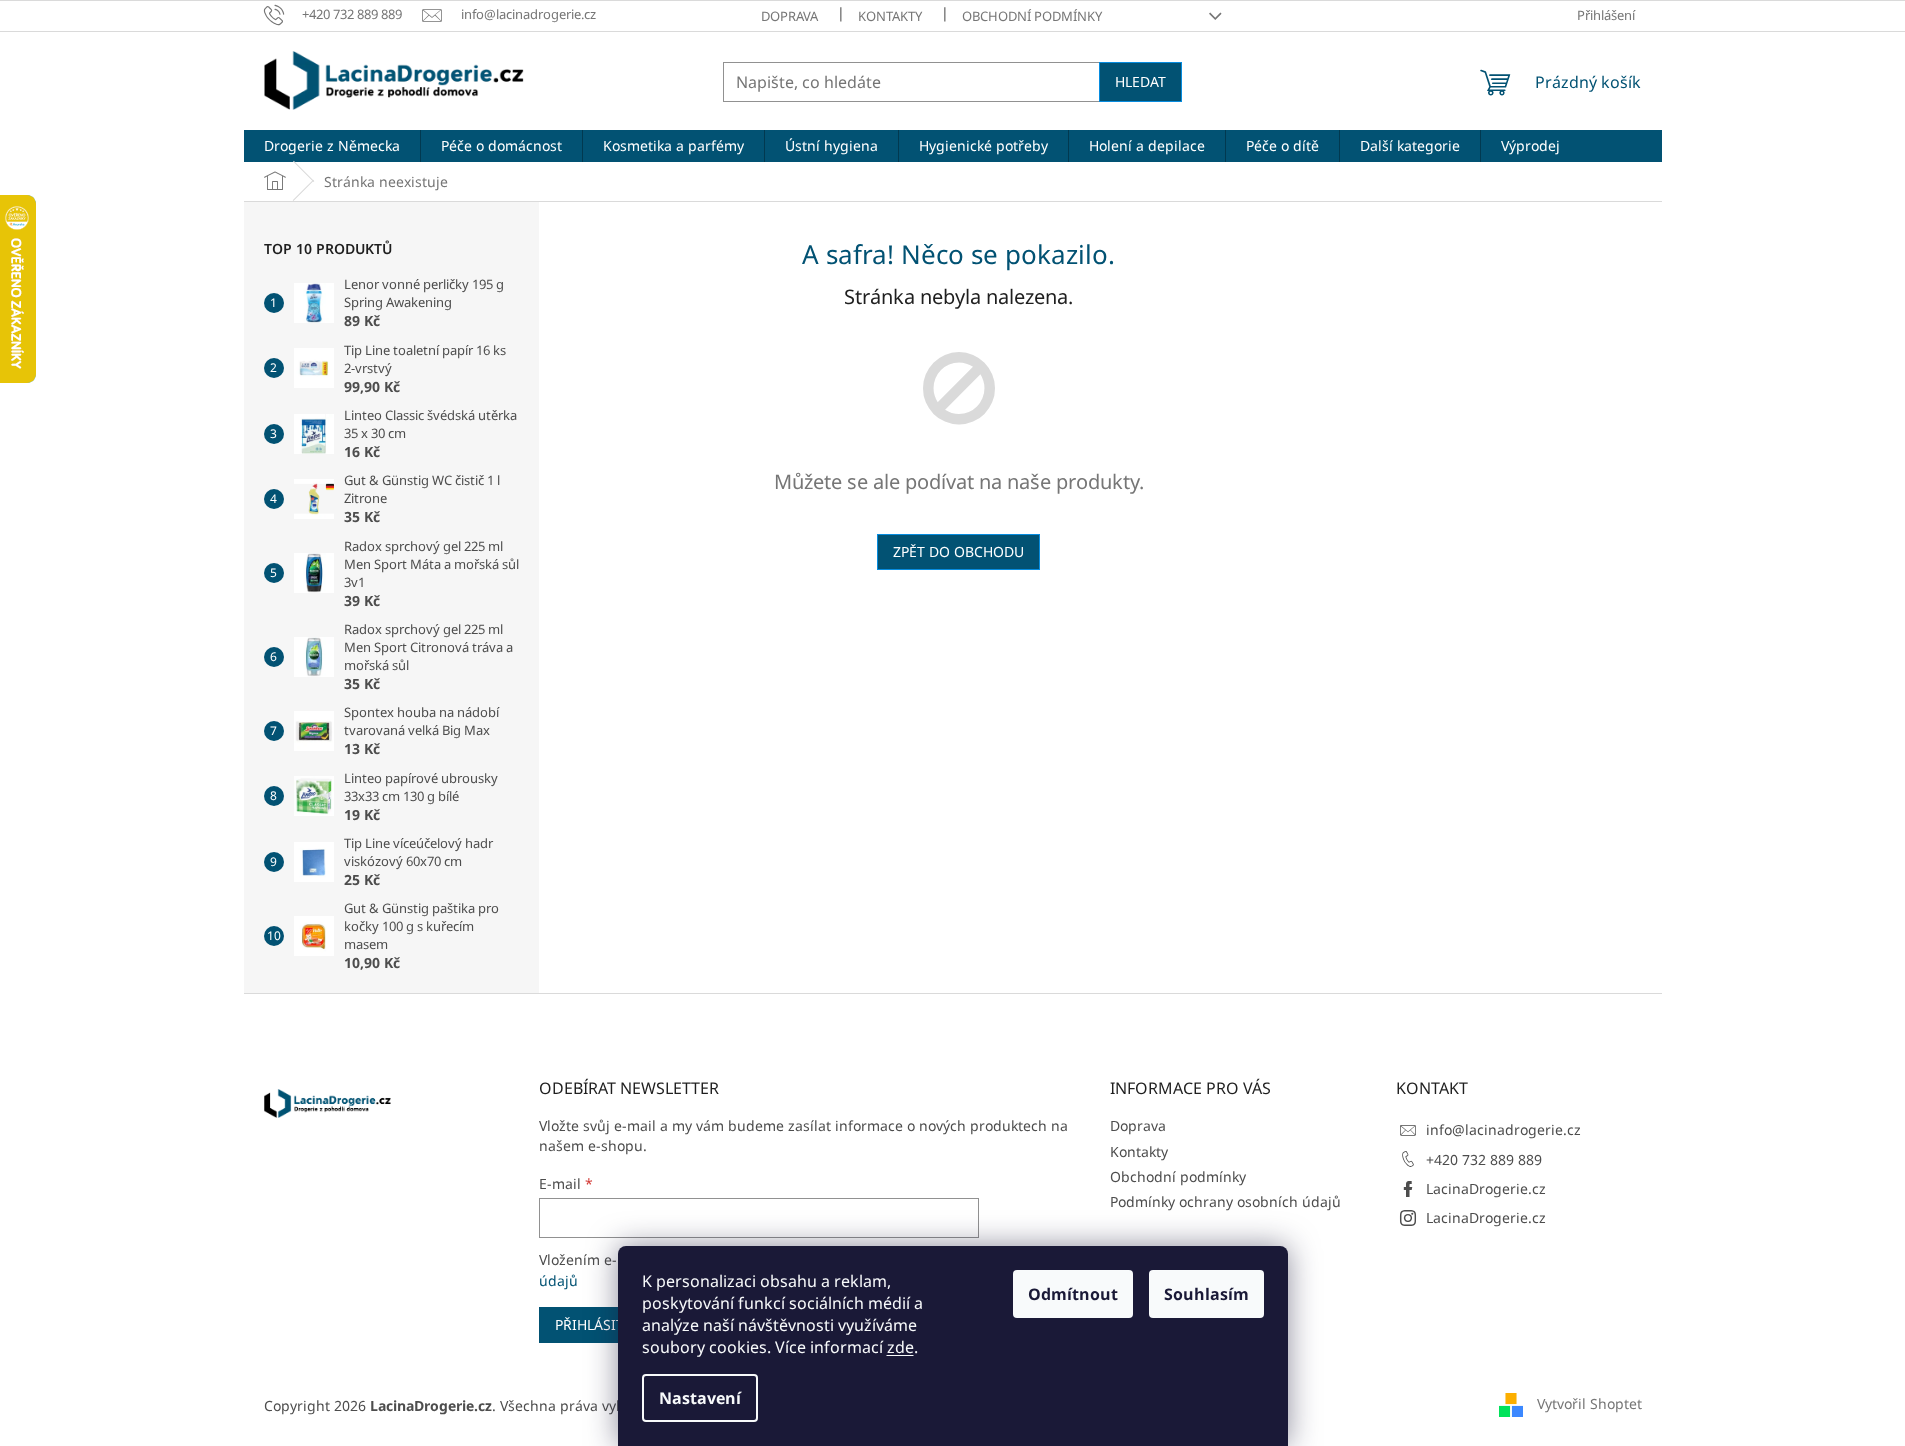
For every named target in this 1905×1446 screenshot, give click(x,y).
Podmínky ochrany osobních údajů (1225, 1201)
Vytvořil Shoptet (1589, 1403)
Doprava (789, 16)
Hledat (1140, 81)
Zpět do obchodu (958, 551)
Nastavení (700, 1398)
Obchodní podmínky (1032, 16)
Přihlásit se (599, 1324)
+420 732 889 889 (1484, 1159)
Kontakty (890, 16)
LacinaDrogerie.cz (1486, 1188)
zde (900, 1347)
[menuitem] (332, 146)
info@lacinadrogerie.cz (1503, 1129)
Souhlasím (1206, 1294)
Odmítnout (1073, 1294)
